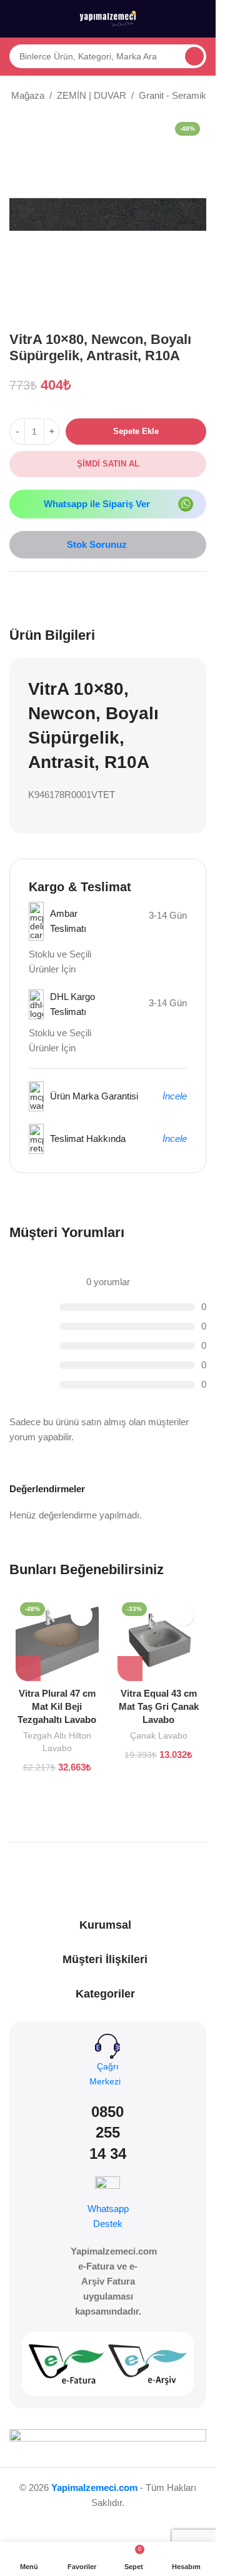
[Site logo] (108, 18)
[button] (28, 1669)
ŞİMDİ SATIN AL (108, 464)
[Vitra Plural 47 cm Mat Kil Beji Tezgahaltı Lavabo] (57, 1639)
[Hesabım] (201, 19)
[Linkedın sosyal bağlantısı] (62, 593)
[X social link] (32, 593)
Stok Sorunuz (97, 544)
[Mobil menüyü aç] (14, 19)
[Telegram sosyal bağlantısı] (77, 593)
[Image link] (186, 503)
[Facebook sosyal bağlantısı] (17, 593)
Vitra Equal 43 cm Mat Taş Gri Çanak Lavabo (159, 1706)
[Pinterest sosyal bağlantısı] (47, 593)
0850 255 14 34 (108, 2133)
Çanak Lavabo (159, 1735)
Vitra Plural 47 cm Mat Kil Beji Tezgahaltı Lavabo (57, 1706)
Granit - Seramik (172, 95)
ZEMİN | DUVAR (92, 95)
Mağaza (28, 95)
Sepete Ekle (136, 431)
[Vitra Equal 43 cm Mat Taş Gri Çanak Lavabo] (159, 1639)
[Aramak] (194, 56)
